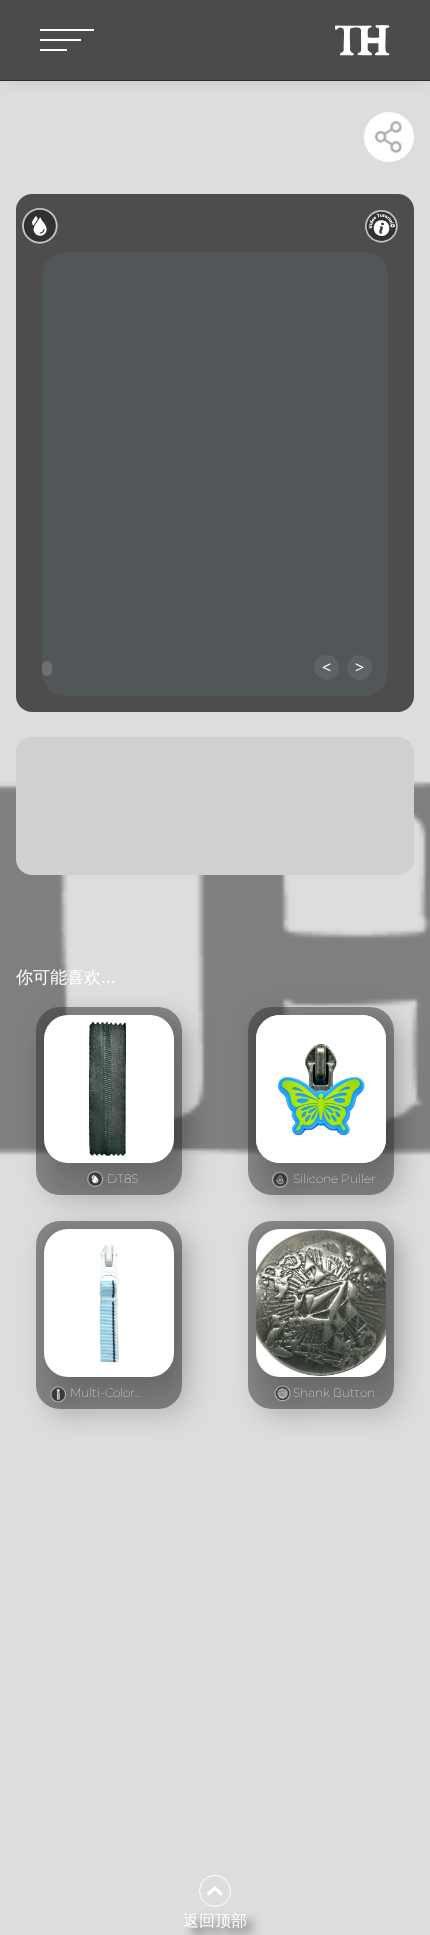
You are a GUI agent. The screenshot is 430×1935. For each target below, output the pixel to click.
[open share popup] (389, 137)
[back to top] (215, 1891)
